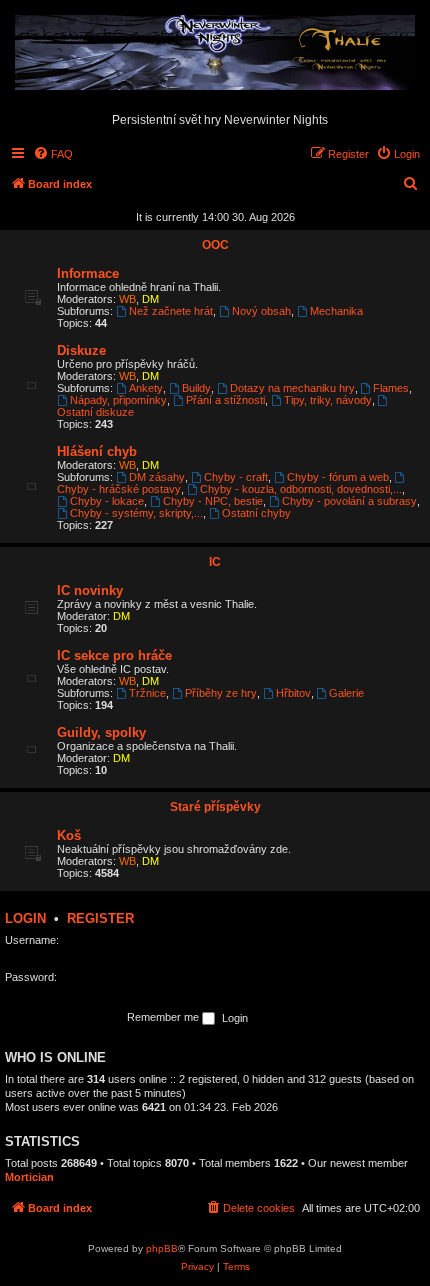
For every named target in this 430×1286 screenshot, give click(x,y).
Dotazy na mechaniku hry (292, 388)
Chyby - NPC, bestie (213, 501)
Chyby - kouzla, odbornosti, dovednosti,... (301, 489)
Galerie (346, 693)
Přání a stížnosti (225, 400)
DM (150, 299)
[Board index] (215, 54)
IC (215, 562)
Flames (391, 388)
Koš (69, 835)
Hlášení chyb (97, 451)
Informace (88, 273)
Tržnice (147, 693)
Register (100, 918)
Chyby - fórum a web (338, 477)
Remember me (164, 1017)
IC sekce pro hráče (114, 655)
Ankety (146, 388)
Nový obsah (261, 311)
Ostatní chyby (256, 513)
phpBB (162, 1248)
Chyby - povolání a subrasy (349, 501)
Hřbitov (293, 693)
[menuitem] (53, 154)
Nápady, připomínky (118, 400)
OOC (215, 245)
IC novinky (90, 590)
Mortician (29, 1177)
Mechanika (336, 311)
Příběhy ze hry (221, 693)
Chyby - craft (236, 477)
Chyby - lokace (107, 501)
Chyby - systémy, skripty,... (136, 513)
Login (25, 918)
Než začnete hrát (171, 311)
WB (127, 299)
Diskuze (81, 350)
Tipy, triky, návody (328, 400)
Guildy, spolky (101, 732)
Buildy (196, 388)
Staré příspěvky (215, 807)
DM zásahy (157, 477)
